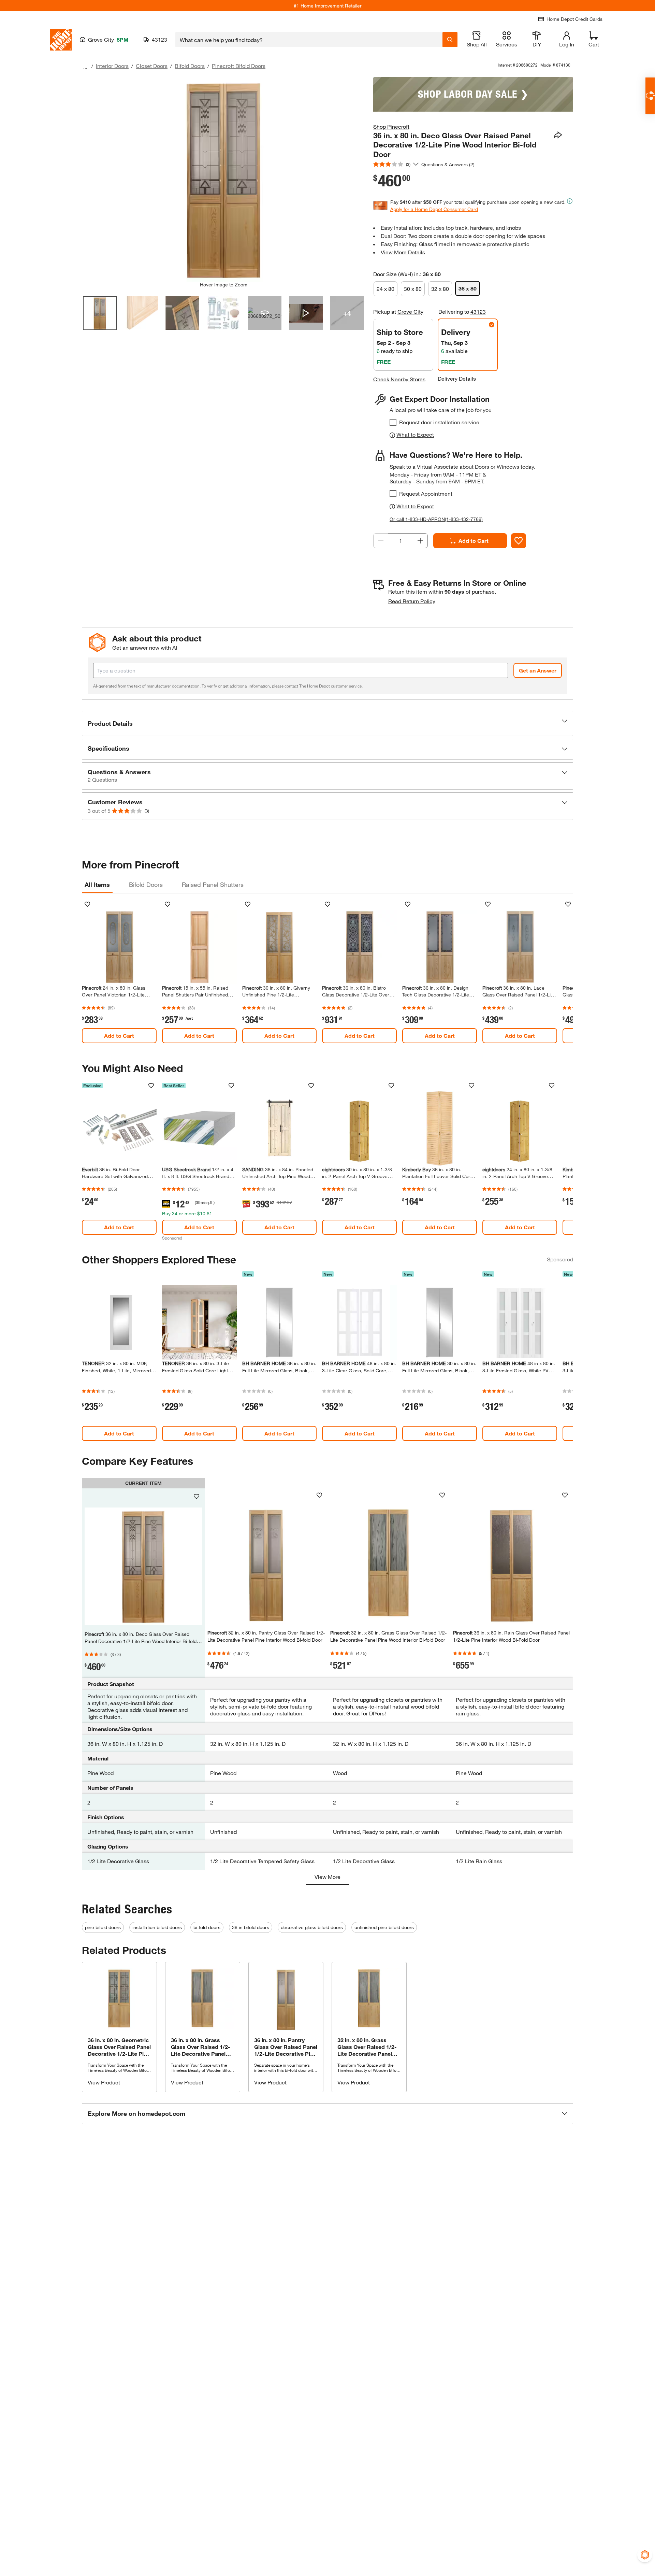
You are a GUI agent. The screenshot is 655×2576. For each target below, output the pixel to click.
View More (327, 1877)
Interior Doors (112, 66)
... (85, 67)
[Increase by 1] (420, 541)
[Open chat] (650, 96)
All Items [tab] (97, 884)
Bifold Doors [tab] (146, 884)
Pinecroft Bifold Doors (239, 66)
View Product (104, 2082)
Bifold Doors (190, 66)
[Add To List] (519, 541)
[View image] (100, 313)
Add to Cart (474, 541)
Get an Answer (538, 670)
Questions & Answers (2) (448, 164)
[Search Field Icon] (450, 40)
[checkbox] (393, 422)
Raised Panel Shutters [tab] (213, 884)
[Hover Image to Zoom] (223, 179)
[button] (327, 723)
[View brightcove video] (306, 313)
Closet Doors (152, 66)
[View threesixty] (265, 313)
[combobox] (309, 40)
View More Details (403, 252)
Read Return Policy (412, 601)
